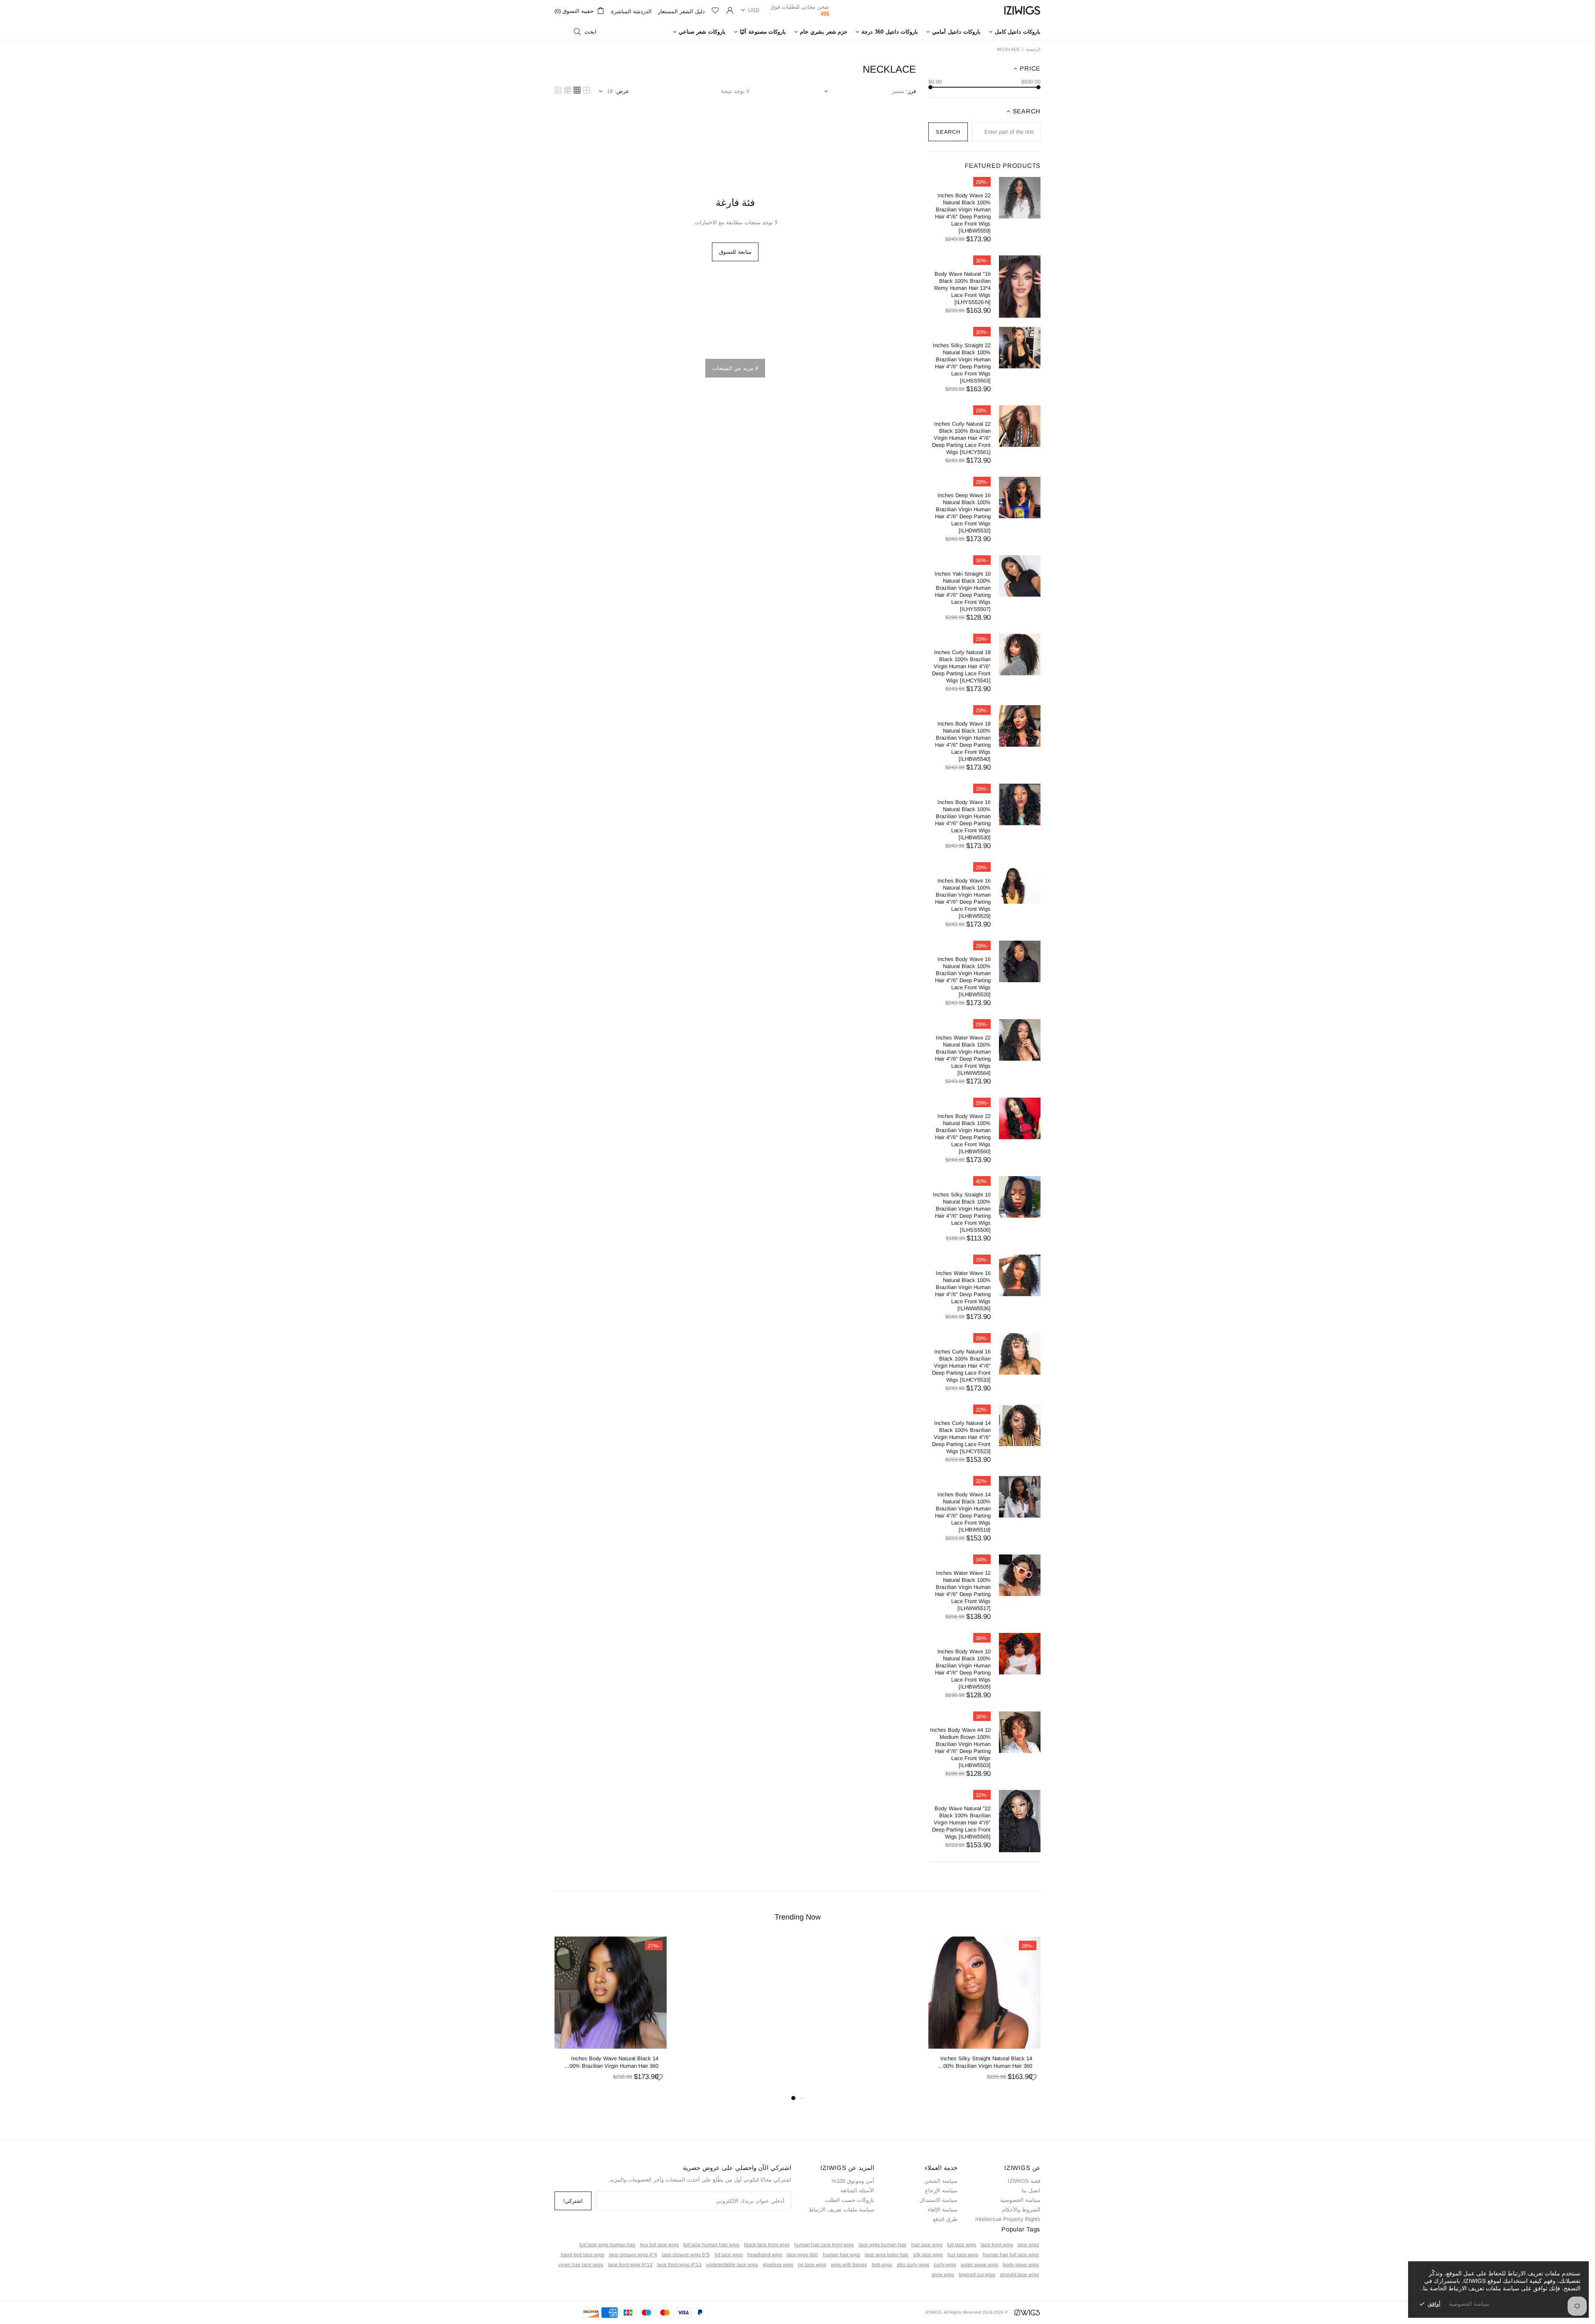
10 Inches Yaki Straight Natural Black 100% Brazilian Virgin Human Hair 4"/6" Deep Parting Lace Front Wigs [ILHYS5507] (963, 591)
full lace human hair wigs (711, 2245)
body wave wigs (1021, 2265)
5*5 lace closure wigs (686, 2255)
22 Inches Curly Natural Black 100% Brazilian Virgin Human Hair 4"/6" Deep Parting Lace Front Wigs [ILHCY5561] (961, 438)
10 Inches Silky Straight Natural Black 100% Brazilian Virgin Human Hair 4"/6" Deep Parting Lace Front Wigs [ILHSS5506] (962, 1212)
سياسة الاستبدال (939, 2200)
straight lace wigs (1019, 2275)
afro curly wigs (913, 2265)
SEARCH (948, 132)
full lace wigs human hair (607, 2245)
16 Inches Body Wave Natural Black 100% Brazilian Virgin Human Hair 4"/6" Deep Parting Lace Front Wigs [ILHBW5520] (963, 977)
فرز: (911, 91)
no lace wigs (812, 2265)
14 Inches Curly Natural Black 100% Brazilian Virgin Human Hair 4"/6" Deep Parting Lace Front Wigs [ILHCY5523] (961, 1437)
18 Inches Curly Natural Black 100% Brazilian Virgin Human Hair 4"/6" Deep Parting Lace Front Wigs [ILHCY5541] (961, 666)
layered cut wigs (977, 2275)
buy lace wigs (963, 2255)
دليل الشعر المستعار (681, 11)
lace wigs (1028, 2245)
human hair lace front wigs (824, 2245)
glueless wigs (778, 2265)
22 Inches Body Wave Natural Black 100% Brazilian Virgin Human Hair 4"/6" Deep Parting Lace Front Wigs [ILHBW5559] (963, 213)
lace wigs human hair (883, 2245)
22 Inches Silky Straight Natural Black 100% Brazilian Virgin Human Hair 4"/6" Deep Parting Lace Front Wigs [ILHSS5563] (962, 363)
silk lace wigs (928, 2255)
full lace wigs (962, 2245)
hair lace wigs (927, 2245)
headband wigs (765, 2255)
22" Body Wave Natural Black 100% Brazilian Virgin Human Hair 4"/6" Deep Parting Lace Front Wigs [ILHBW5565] (961, 1823)
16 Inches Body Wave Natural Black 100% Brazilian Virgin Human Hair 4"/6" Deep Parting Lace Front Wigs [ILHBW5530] (963, 820)
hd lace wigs (729, 2255)
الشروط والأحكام (1021, 2210)
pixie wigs (943, 2275)
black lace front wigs (767, 2245)
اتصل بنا (1031, 2190)
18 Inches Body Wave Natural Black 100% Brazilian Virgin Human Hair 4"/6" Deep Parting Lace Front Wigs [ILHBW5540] (963, 741)
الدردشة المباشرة (631, 11)
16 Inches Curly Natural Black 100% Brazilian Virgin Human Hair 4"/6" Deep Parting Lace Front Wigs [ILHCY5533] (961, 1366)
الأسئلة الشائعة (857, 2190)
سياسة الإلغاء (942, 2210)
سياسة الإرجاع (941, 2190)
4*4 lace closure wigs (633, 2255)
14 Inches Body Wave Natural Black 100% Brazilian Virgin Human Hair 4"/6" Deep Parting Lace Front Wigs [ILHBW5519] (963, 1512)
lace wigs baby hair (887, 2255)
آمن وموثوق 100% (853, 2181)
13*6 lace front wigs (630, 2265)
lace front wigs (997, 2245)
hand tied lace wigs (583, 2255)
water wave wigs (979, 2265)
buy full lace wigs (659, 2245)
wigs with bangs (849, 2265)
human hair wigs (842, 2255)
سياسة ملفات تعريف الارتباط (842, 2210)
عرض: (622, 91)
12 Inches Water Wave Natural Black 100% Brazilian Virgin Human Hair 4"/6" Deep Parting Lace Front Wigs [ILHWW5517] (963, 1591)
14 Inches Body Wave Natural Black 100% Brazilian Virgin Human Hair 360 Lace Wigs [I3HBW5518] (612, 2063)
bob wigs (882, 2265)
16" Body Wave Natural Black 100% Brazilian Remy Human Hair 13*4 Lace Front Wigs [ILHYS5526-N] (962, 288)
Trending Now (798, 1917)
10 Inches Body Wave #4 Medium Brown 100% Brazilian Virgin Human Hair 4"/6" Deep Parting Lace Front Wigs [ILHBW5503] (960, 1748)
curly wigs (945, 2265)
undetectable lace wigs (732, 2265)
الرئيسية (1033, 49)
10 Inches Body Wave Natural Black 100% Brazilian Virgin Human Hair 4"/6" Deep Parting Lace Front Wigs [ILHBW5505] (963, 1669)
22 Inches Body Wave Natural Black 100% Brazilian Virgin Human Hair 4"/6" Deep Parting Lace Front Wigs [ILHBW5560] (963, 1134)
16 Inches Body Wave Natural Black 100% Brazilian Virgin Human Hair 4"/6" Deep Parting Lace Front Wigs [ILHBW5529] (963, 898)
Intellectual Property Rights (1008, 2219)
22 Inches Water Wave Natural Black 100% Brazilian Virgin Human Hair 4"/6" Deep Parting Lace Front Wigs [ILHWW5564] (963, 1055)
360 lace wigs (802, 2255)
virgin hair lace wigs (581, 2265)
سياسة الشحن (941, 2181)
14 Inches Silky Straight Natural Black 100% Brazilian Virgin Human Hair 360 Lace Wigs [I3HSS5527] (986, 2063)
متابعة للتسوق (735, 252)
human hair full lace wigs (1011, 2255)
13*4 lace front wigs (679, 2265)
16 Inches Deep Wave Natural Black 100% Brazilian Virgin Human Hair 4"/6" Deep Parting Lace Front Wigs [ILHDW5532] (963, 513)
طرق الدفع (945, 2219)
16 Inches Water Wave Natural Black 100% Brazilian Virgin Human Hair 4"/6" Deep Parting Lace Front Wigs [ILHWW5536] (963, 1291)
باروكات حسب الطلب (850, 2200)
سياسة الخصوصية (1020, 2200)
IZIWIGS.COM (1022, 10)
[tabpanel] (984, 2015)
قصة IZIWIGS (1024, 2181)
